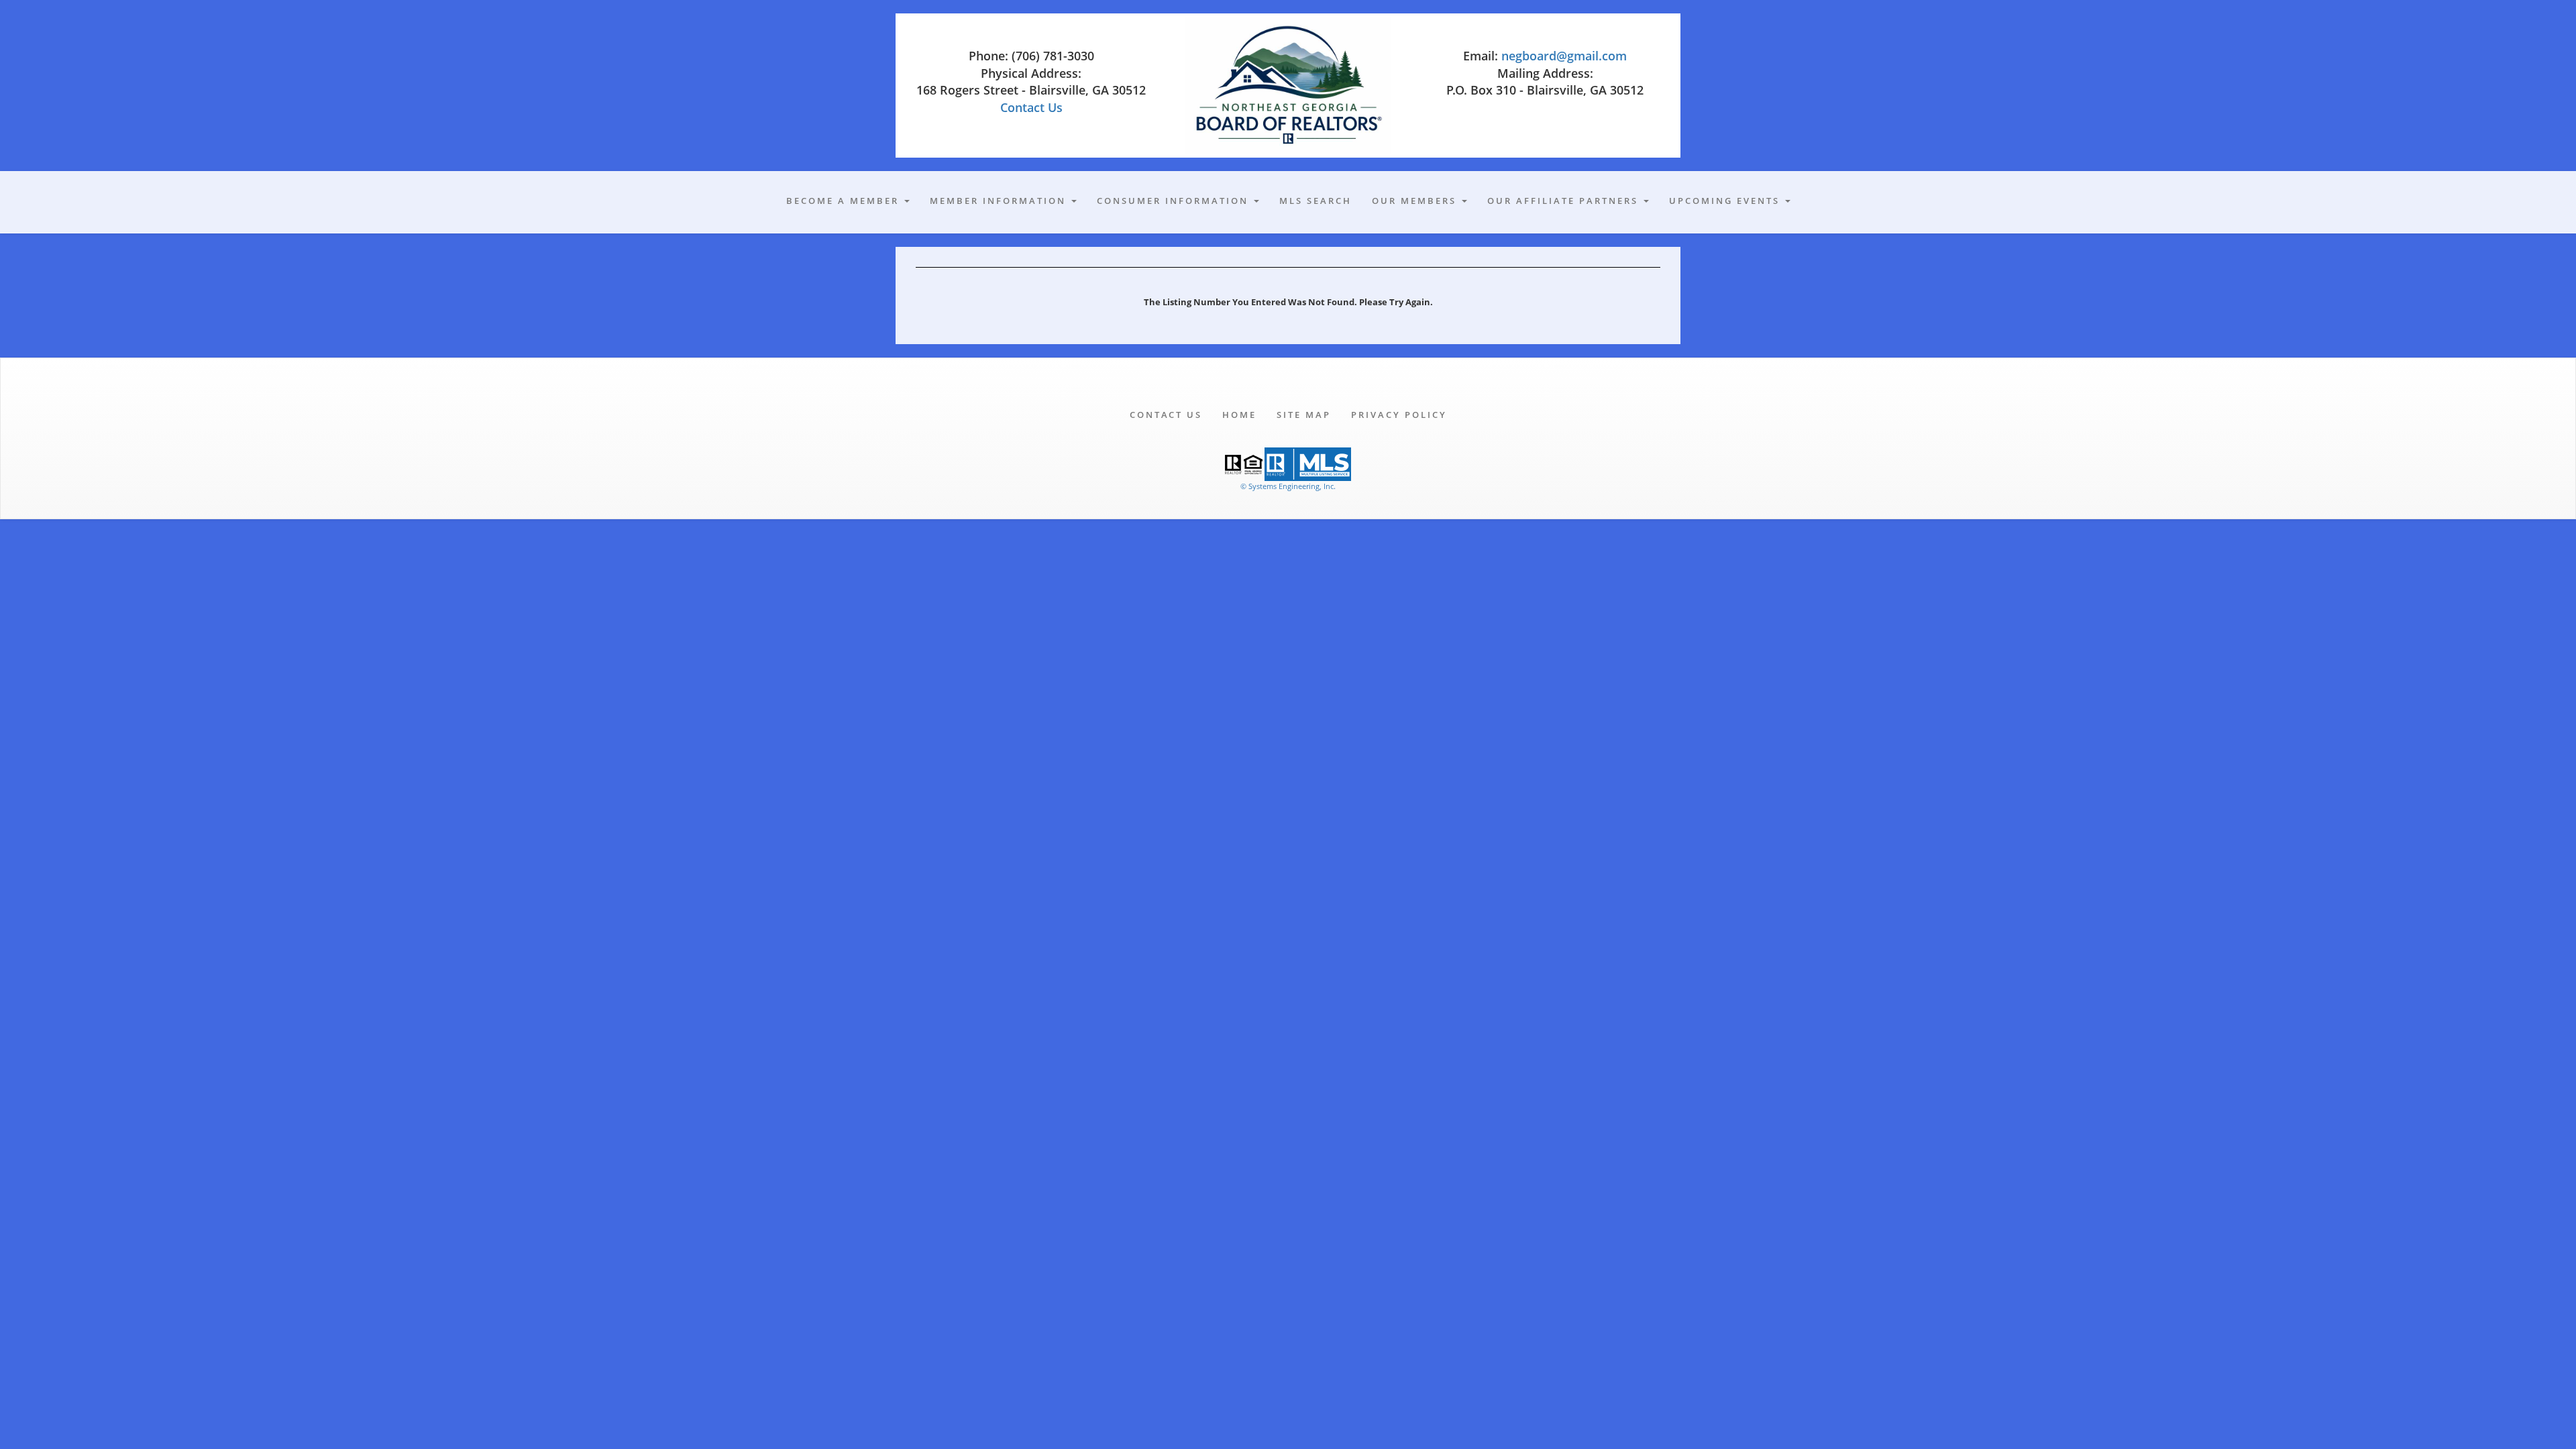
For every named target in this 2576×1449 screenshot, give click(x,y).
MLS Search (1316, 201)
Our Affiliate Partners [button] (1565, 201)
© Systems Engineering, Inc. (1288, 486)
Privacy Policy (1399, 415)
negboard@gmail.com (1564, 56)
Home (1239, 415)
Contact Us (1031, 107)
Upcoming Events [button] (1726, 201)
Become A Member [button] (845, 201)
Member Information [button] (1000, 201)
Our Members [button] (1416, 201)
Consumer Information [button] (1175, 201)
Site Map (1304, 415)
